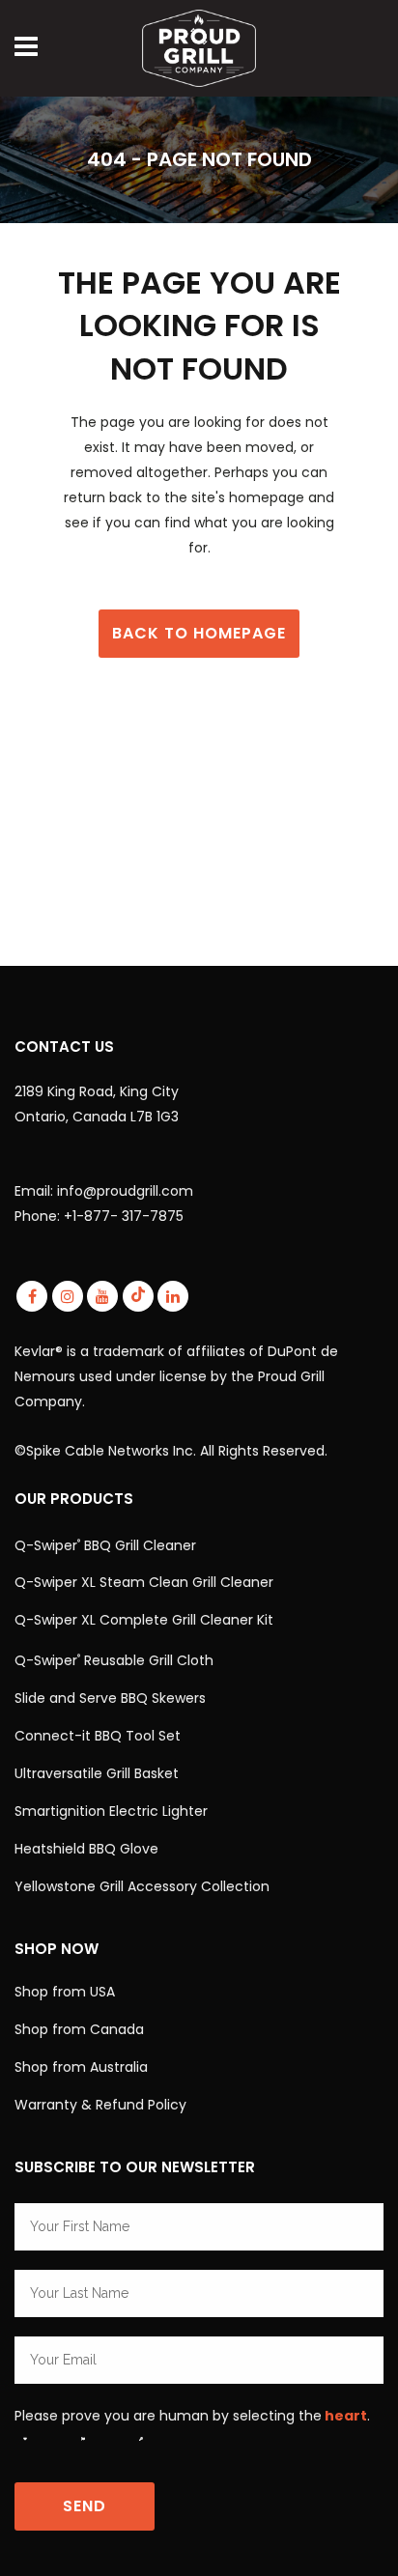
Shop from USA (65, 1992)
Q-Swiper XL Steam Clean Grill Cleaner (144, 1582)
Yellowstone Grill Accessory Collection (142, 1886)
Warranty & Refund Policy (100, 2105)
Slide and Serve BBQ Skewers (110, 1698)
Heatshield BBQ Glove (86, 1849)
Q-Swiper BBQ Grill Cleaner (105, 1544)
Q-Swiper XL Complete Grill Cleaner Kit (144, 1620)
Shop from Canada (79, 2029)
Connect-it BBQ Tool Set (98, 1736)
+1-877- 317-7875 (124, 1216)
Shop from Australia (81, 2067)
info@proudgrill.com (125, 1191)
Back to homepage (199, 633)
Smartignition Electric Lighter (111, 1811)
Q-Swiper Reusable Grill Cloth (114, 1660)
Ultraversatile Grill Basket (97, 1773)
